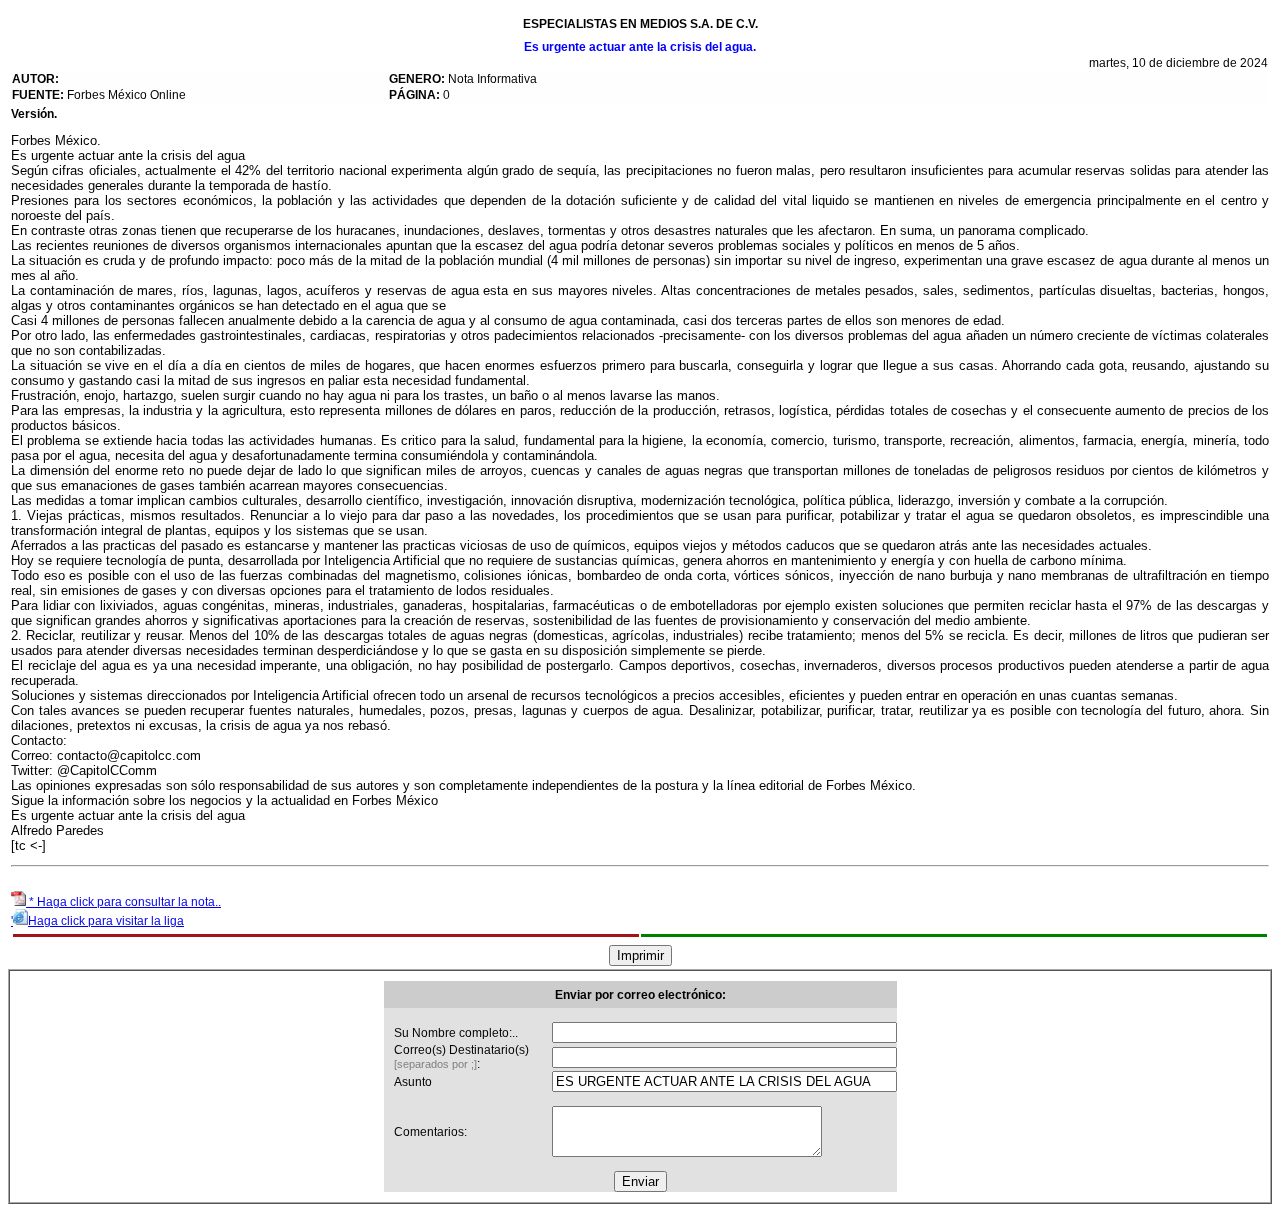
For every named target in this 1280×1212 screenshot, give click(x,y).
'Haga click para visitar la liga (97, 921)
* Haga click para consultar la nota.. (123, 902)
